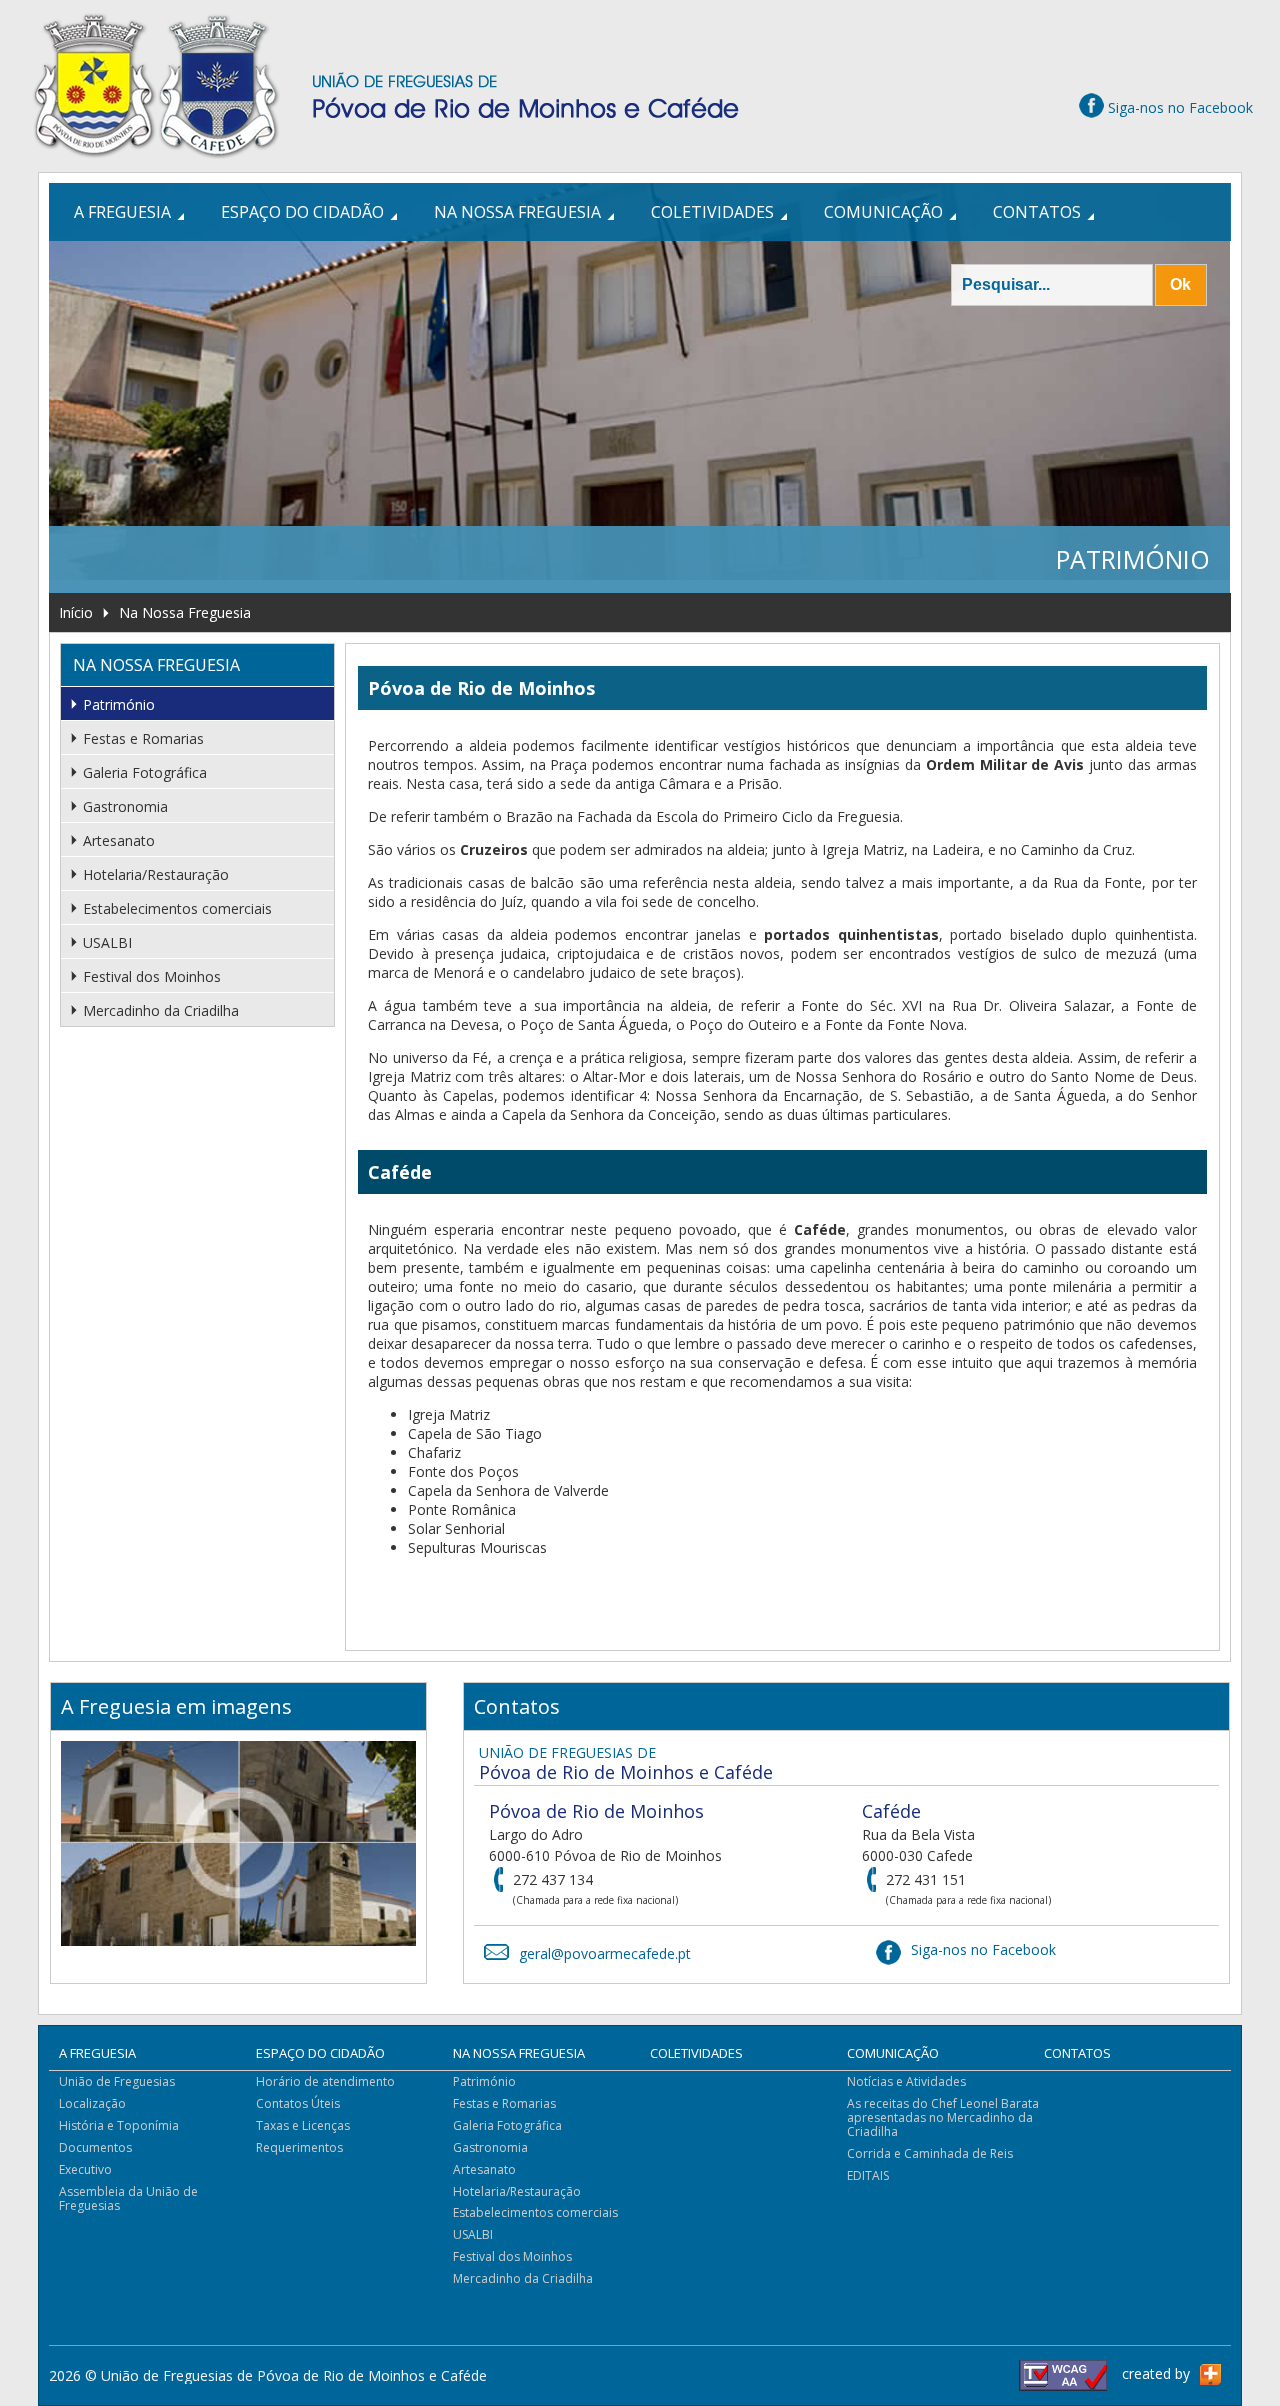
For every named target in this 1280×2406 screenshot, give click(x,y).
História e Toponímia (119, 2125)
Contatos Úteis (298, 2103)
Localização (92, 2103)
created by (1156, 2373)
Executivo (85, 2169)
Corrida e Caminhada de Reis (930, 2153)
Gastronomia (125, 806)
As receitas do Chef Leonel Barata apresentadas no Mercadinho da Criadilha (943, 2117)
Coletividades (712, 212)
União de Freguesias (117, 2081)
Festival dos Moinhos (152, 976)
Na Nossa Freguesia (517, 212)
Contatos (1037, 212)
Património (119, 704)
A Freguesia (122, 212)
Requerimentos (299, 2147)
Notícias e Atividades (906, 2081)
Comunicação (883, 212)
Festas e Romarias (143, 738)
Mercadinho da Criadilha (161, 1010)
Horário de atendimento (325, 2081)
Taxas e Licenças (303, 2125)
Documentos (95, 2147)
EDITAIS (868, 2175)
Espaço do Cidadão (302, 212)
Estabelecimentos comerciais (177, 908)
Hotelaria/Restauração (156, 874)
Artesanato (119, 840)
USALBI (107, 942)
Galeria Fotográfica (145, 772)
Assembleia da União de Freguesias (128, 2198)
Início (76, 612)
